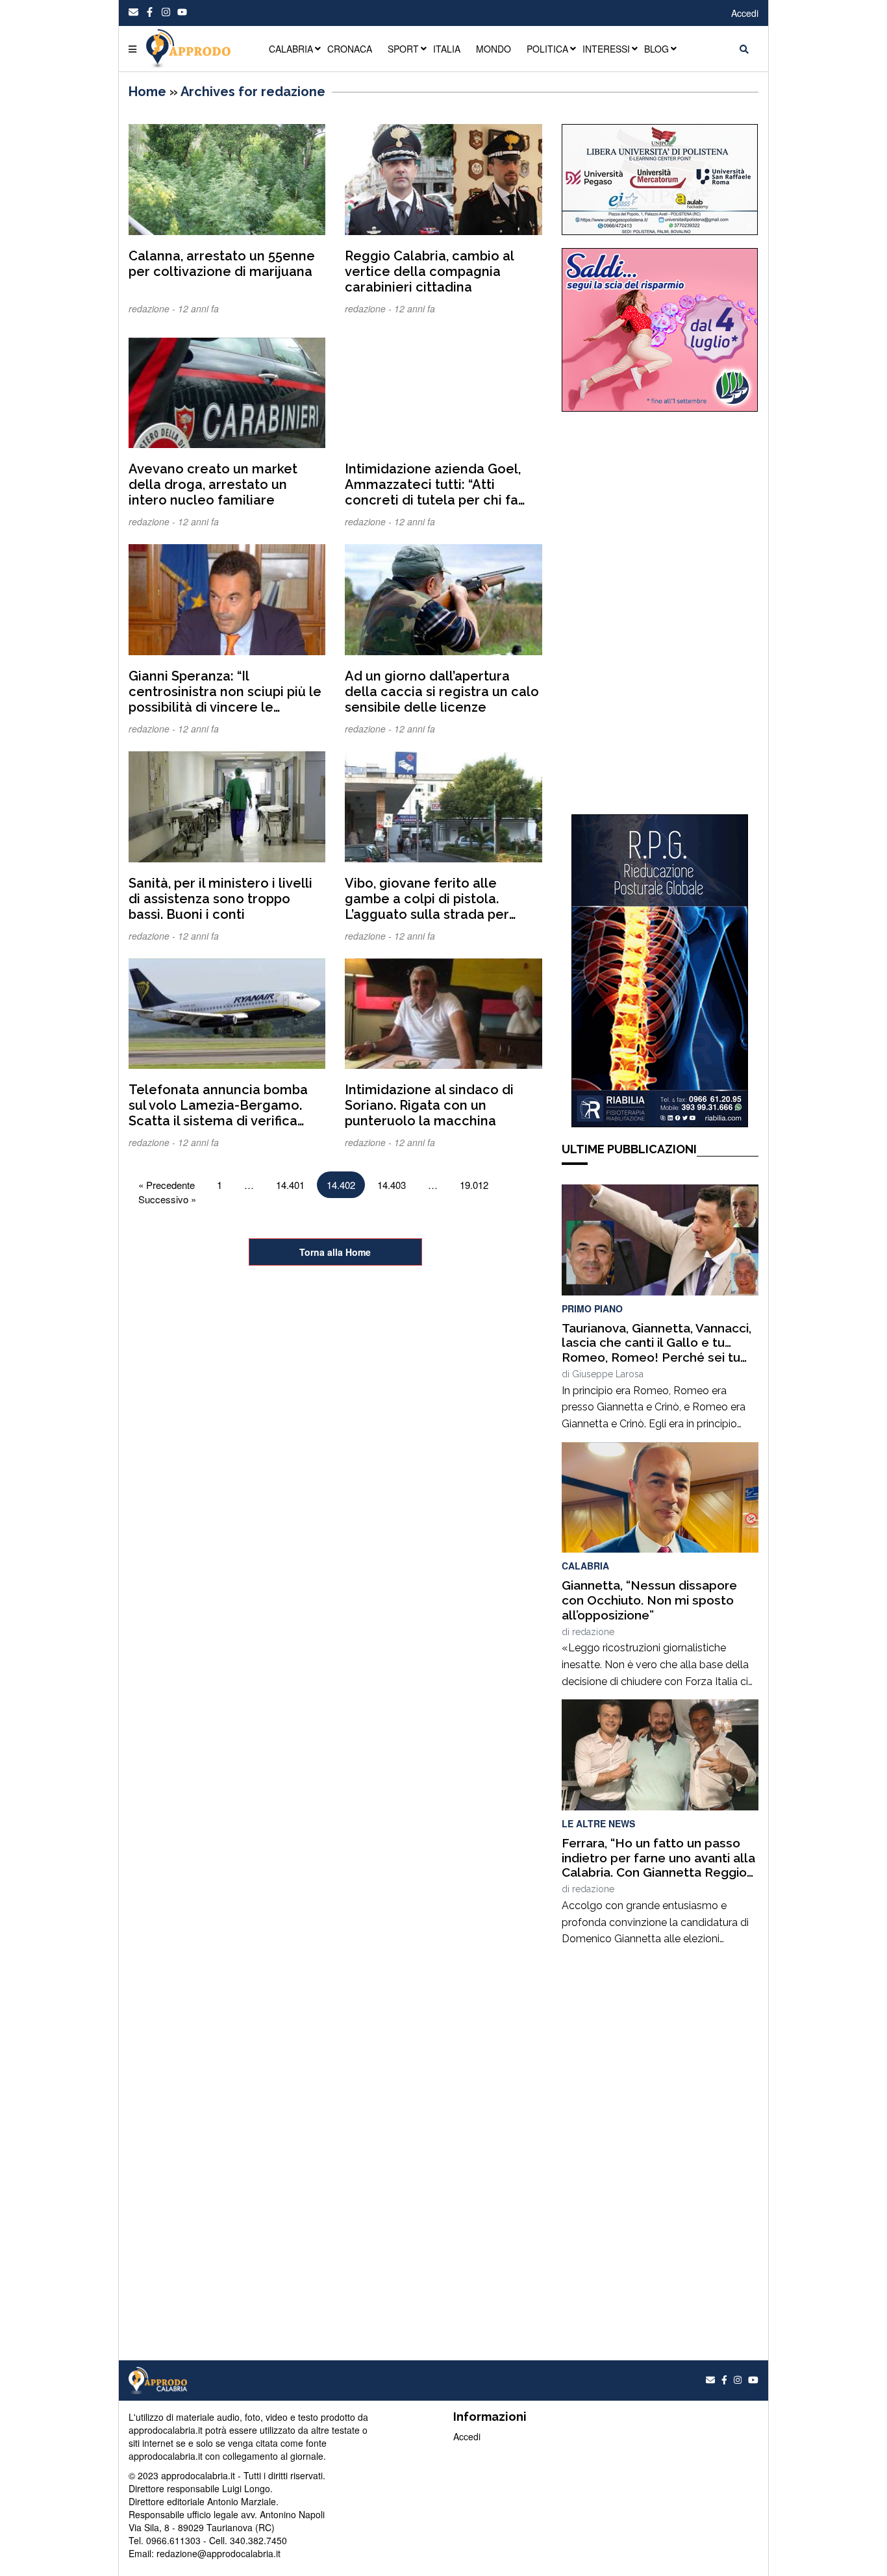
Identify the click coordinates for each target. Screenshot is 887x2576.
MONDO (493, 49)
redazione (593, 1632)
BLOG (656, 49)
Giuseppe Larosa (608, 1374)
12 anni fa (198, 308)
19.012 (474, 1185)
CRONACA (350, 49)
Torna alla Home (335, 1252)
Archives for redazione (253, 92)
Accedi (745, 13)
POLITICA (547, 49)
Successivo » (167, 1199)
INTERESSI (606, 49)
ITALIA (447, 49)
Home (147, 92)
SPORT (403, 49)
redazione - (153, 308)
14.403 (392, 1185)
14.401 (290, 1185)
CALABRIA (291, 49)
